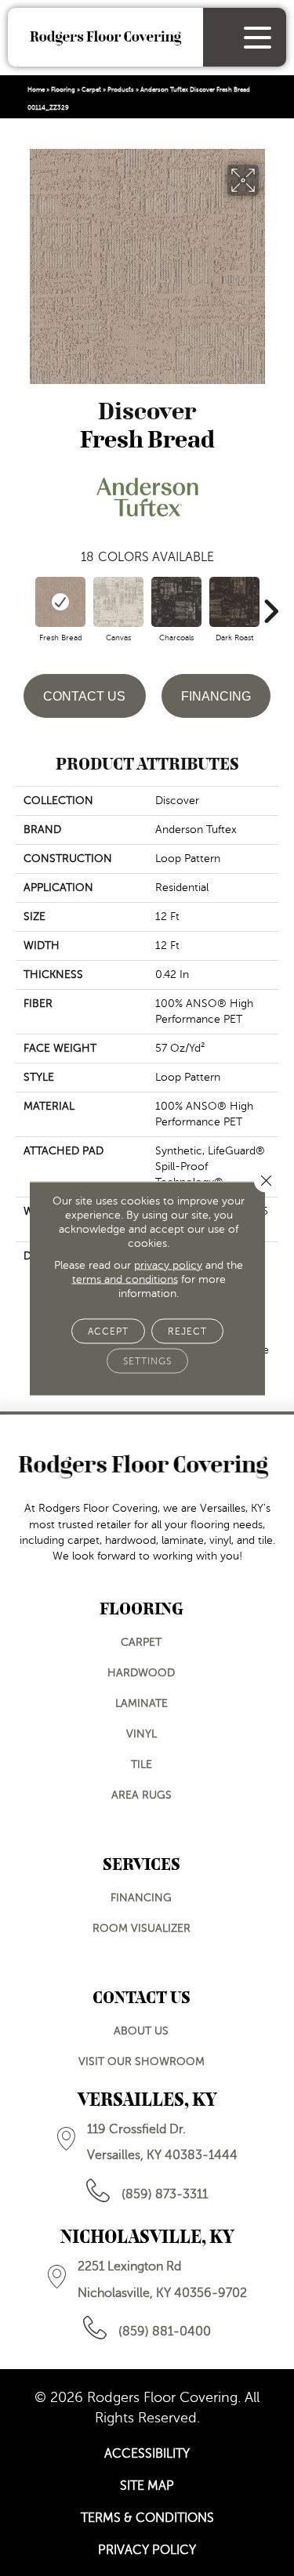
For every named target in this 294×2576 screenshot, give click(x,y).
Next (270, 603)
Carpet (91, 90)
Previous (24, 603)
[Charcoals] (176, 602)
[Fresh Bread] (60, 602)
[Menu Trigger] (258, 37)
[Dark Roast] (234, 602)
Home (36, 90)
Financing (216, 696)
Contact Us (84, 696)
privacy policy (168, 1264)
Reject (187, 1331)
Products (121, 90)
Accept (108, 1331)
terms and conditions (125, 1279)
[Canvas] (118, 602)
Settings (147, 1360)
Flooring (63, 90)
